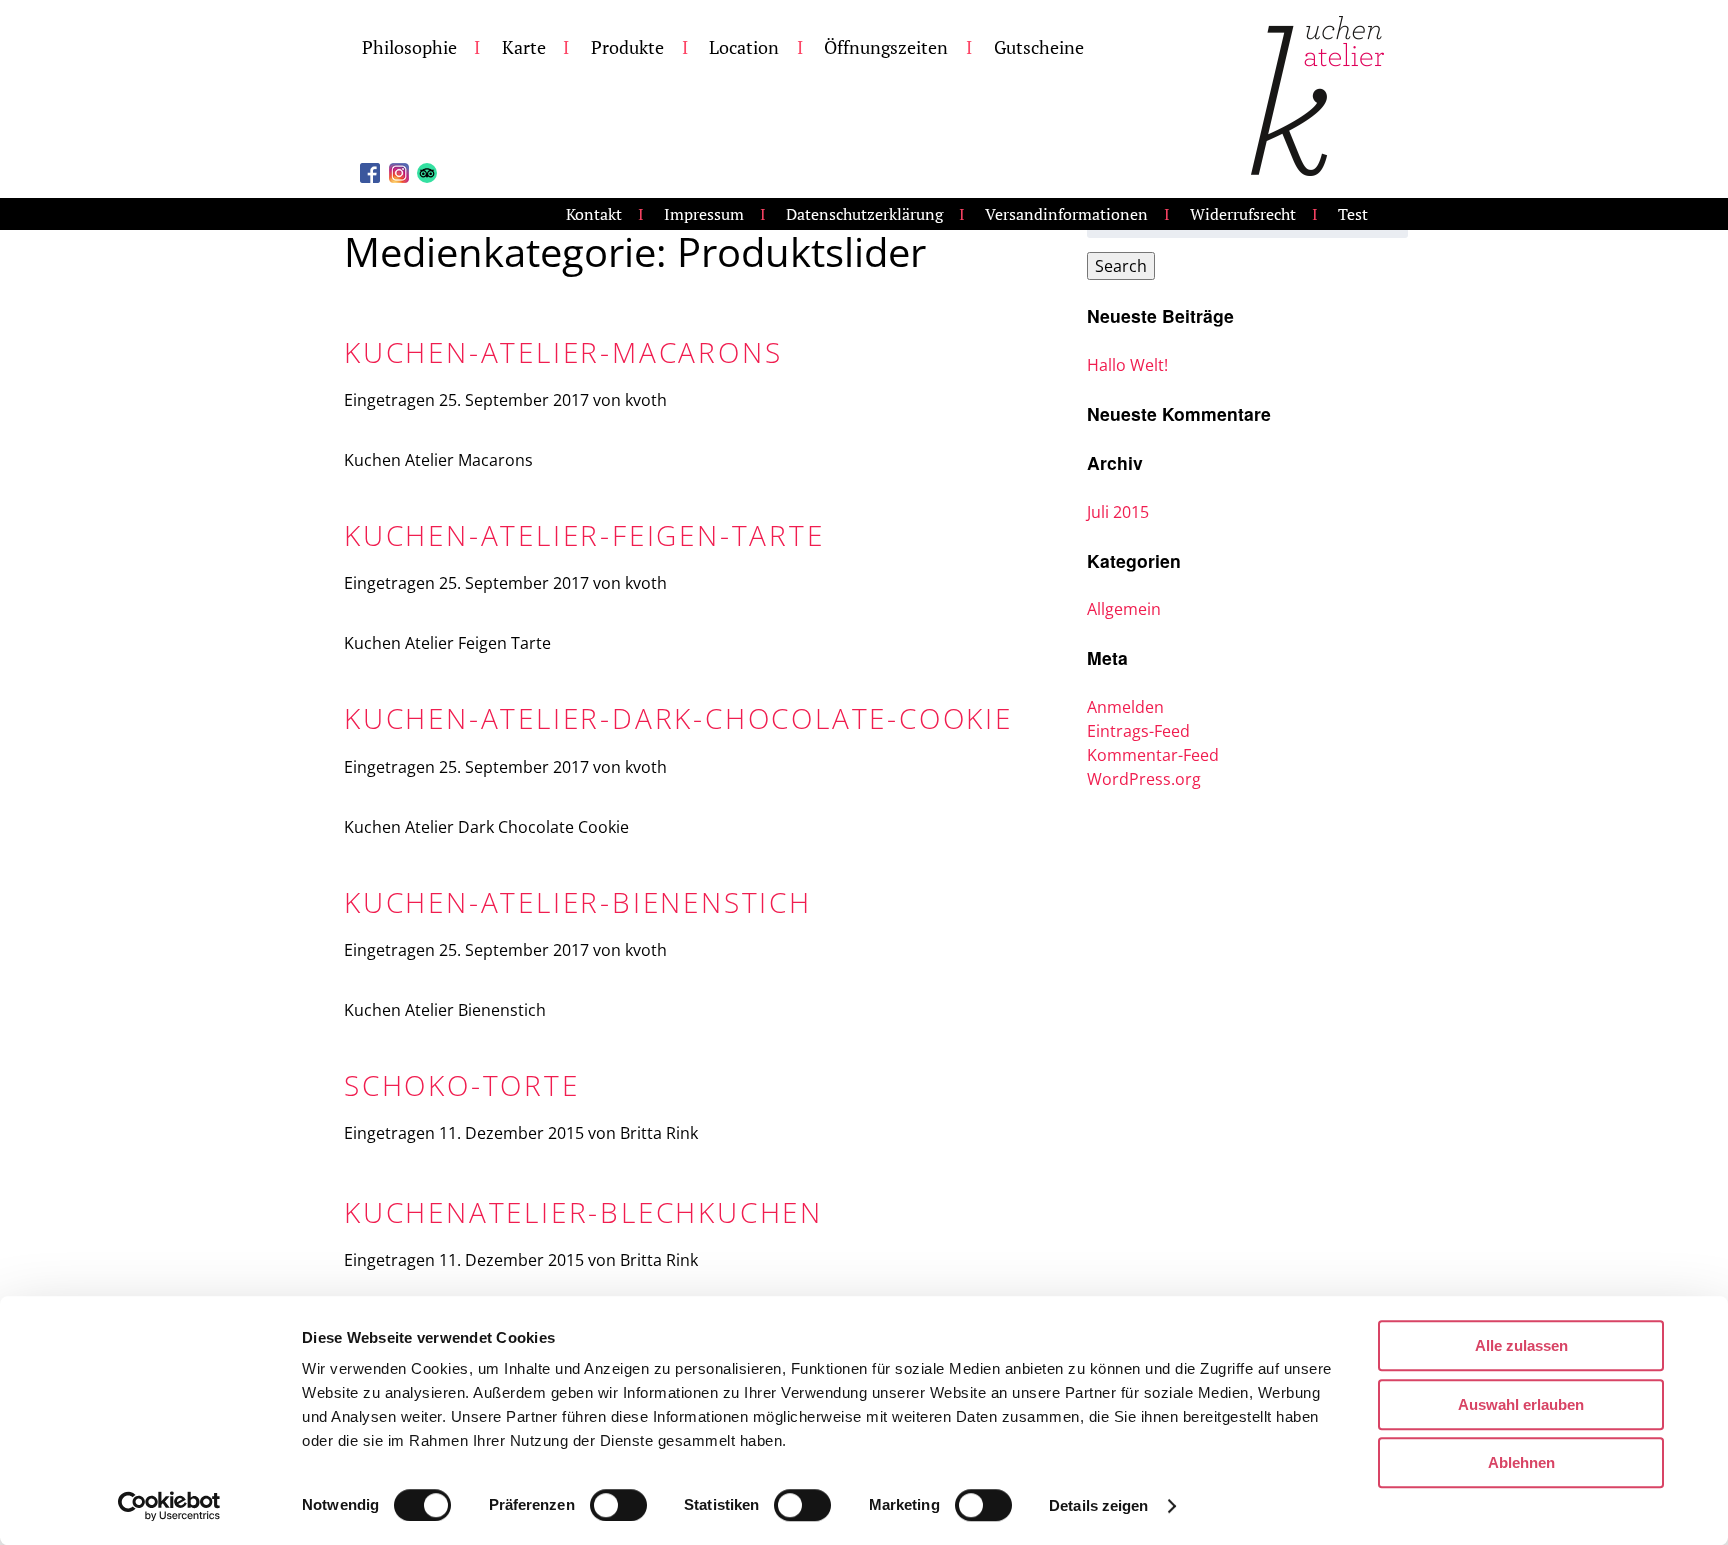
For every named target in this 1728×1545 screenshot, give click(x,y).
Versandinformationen (1066, 214)
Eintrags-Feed (1138, 731)
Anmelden (1125, 707)
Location (744, 47)
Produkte (627, 47)
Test (1353, 214)
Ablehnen (1521, 1462)
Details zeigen (1098, 1505)
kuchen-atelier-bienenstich (578, 902)
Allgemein (1124, 609)
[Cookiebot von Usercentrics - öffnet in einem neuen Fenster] (169, 1506)
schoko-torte (462, 1085)
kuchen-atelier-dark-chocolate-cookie (678, 718)
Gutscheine (1039, 47)
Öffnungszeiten (886, 47)
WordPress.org (1144, 779)
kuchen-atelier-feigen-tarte (584, 535)
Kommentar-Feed (1153, 755)
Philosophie (409, 47)
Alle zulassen (1521, 1345)
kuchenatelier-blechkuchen (583, 1212)
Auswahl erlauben (1521, 1404)
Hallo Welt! (1127, 365)
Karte (524, 47)
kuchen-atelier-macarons (563, 352)
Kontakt (594, 214)
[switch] (618, 1505)
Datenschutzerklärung (864, 214)
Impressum (704, 214)
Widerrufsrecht (1243, 214)
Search (1121, 266)
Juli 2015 (1118, 512)
